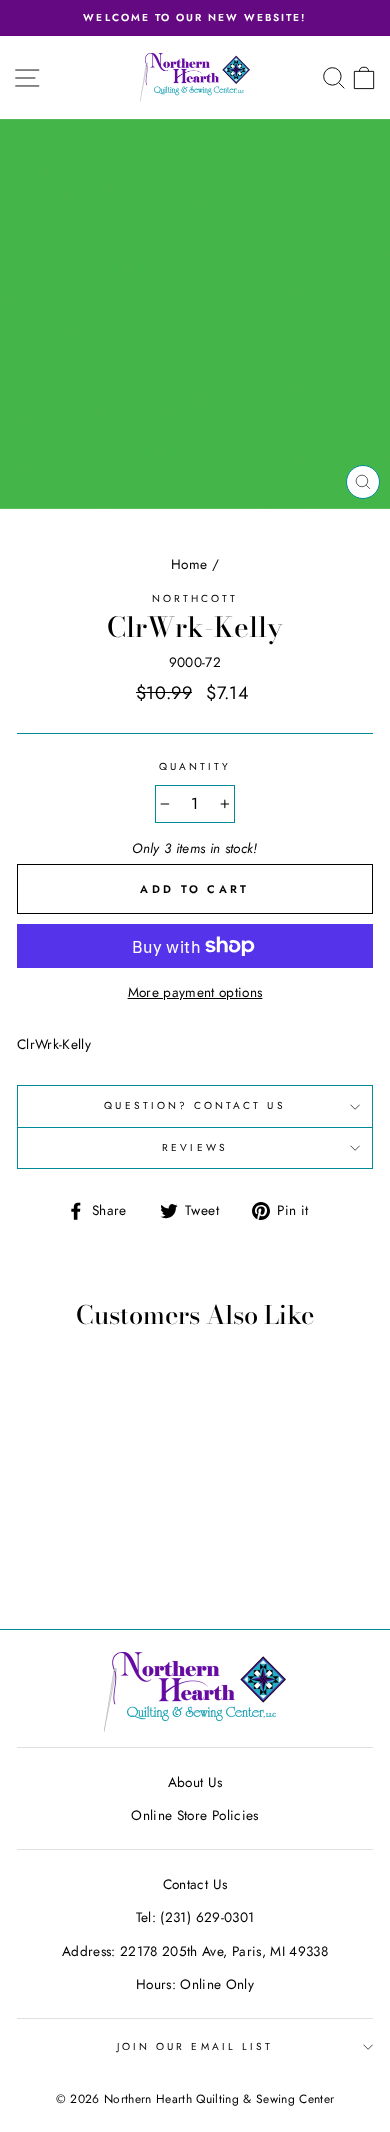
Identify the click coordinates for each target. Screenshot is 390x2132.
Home (189, 564)
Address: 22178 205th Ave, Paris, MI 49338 (195, 1951)
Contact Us (195, 1884)
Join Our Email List (195, 2046)
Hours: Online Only (195, 1984)
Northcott (195, 598)
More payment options (195, 992)
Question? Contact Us (194, 1105)
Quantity (195, 766)
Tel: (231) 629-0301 (195, 1917)
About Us (195, 1782)
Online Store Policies (194, 1815)
